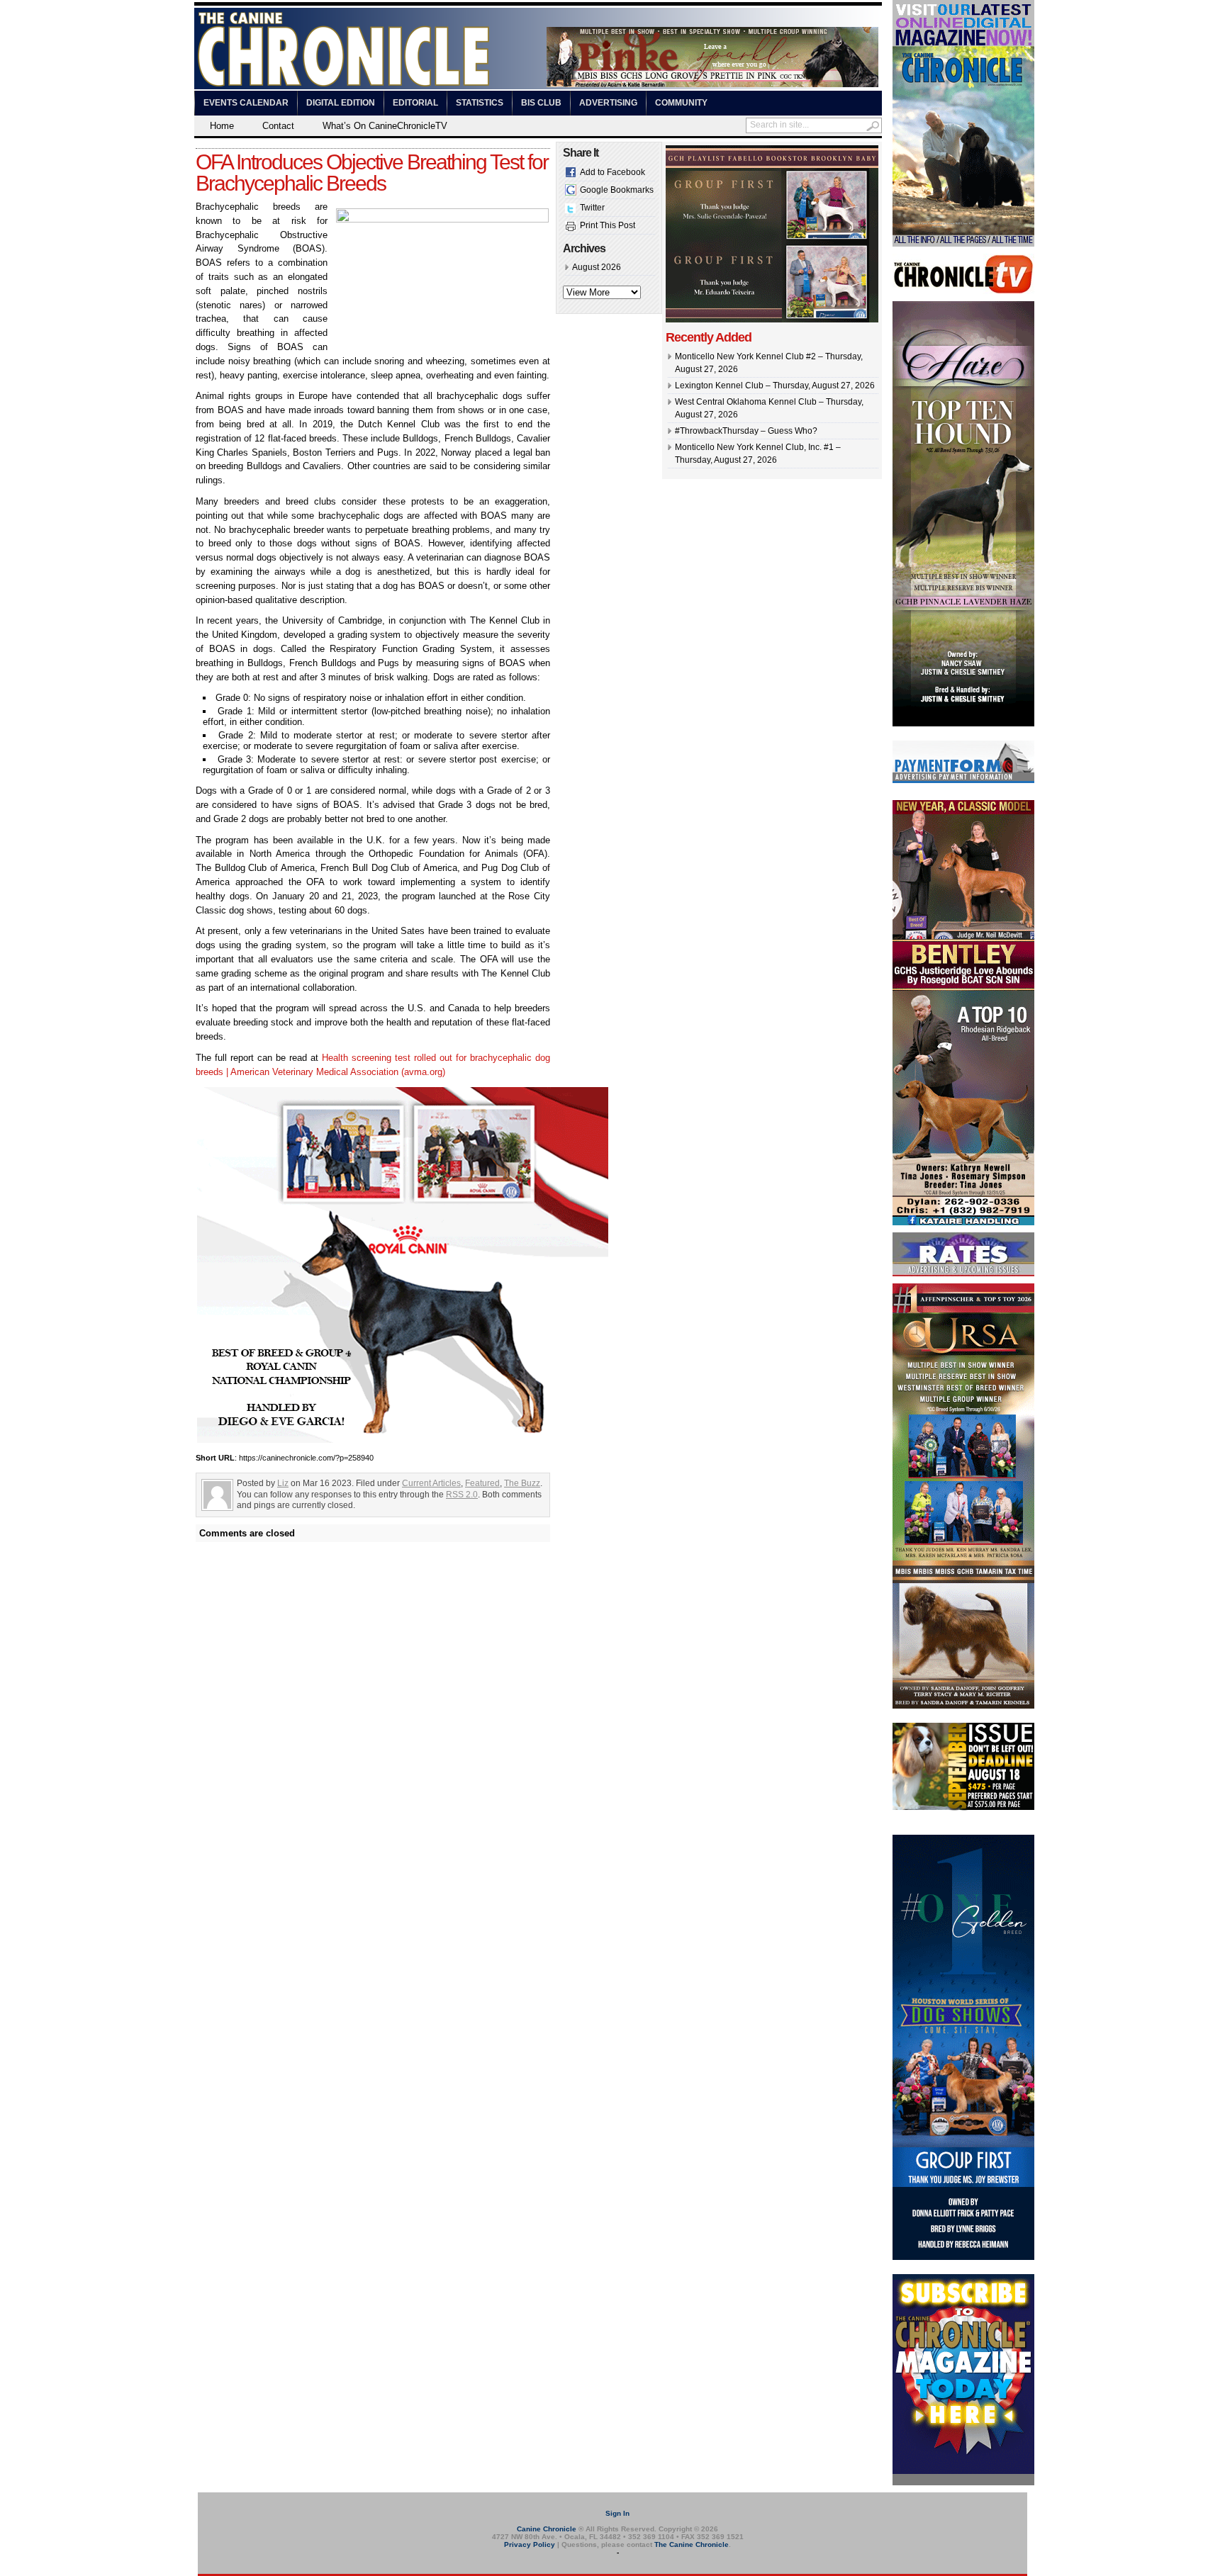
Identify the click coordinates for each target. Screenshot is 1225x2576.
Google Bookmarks (617, 190)
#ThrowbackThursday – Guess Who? (746, 431)
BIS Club (541, 103)
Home (222, 126)
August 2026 (597, 267)
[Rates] (963, 1273)
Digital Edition (341, 103)
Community (681, 103)
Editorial (415, 103)
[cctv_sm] (963, 291)
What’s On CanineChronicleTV (385, 126)
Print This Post (608, 225)
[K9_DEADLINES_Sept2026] (963, 1808)
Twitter (592, 208)
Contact (278, 126)
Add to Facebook (612, 172)
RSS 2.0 (462, 1495)
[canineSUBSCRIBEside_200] (963, 2482)
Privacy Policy (530, 2544)
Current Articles (431, 1483)
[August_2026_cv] (963, 244)
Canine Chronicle (547, 2529)
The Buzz (522, 1483)
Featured (482, 1483)
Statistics (480, 103)
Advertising (608, 103)
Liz (283, 1483)
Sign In (617, 2513)
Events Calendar (246, 103)
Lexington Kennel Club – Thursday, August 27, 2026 (775, 386)
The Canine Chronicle (692, 2544)
